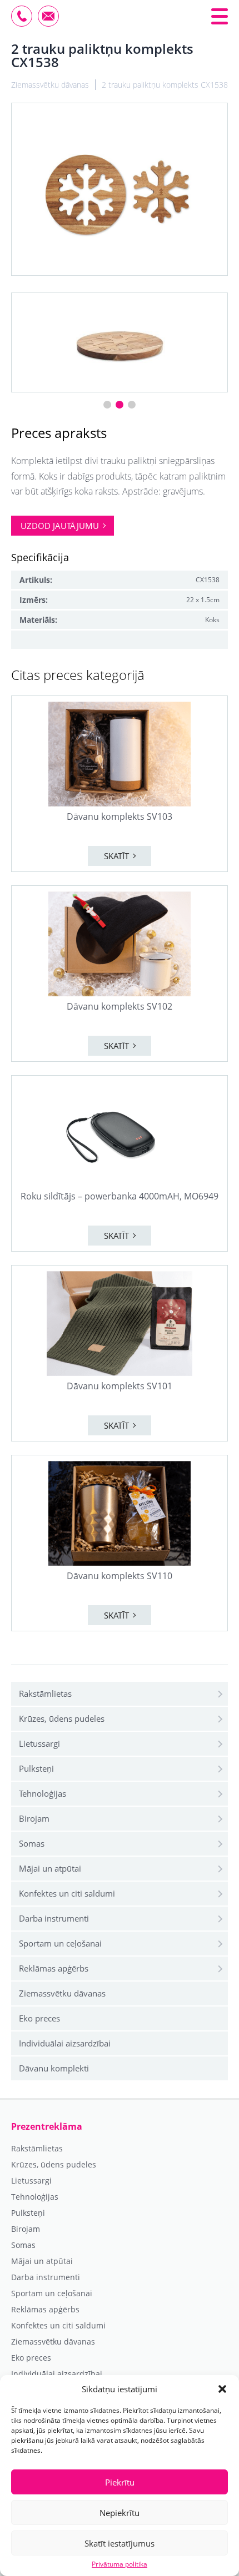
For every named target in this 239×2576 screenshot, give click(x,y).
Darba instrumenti (54, 1918)
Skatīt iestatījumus (120, 2543)
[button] (222, 2389)
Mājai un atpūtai (50, 1868)
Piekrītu (120, 2482)
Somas (32, 1843)
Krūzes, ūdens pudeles (62, 1718)
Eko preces (39, 2018)
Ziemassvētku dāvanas (62, 1993)
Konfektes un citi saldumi (67, 1893)
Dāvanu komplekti (54, 2068)
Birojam (34, 1818)
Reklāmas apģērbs (54, 1968)
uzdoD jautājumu (60, 526)
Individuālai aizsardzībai (65, 2043)
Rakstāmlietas (45, 1693)
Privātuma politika (120, 2564)
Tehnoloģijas (43, 1793)
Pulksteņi (36, 1768)
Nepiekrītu (120, 2513)
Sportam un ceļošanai (60, 1943)
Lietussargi (39, 1743)
